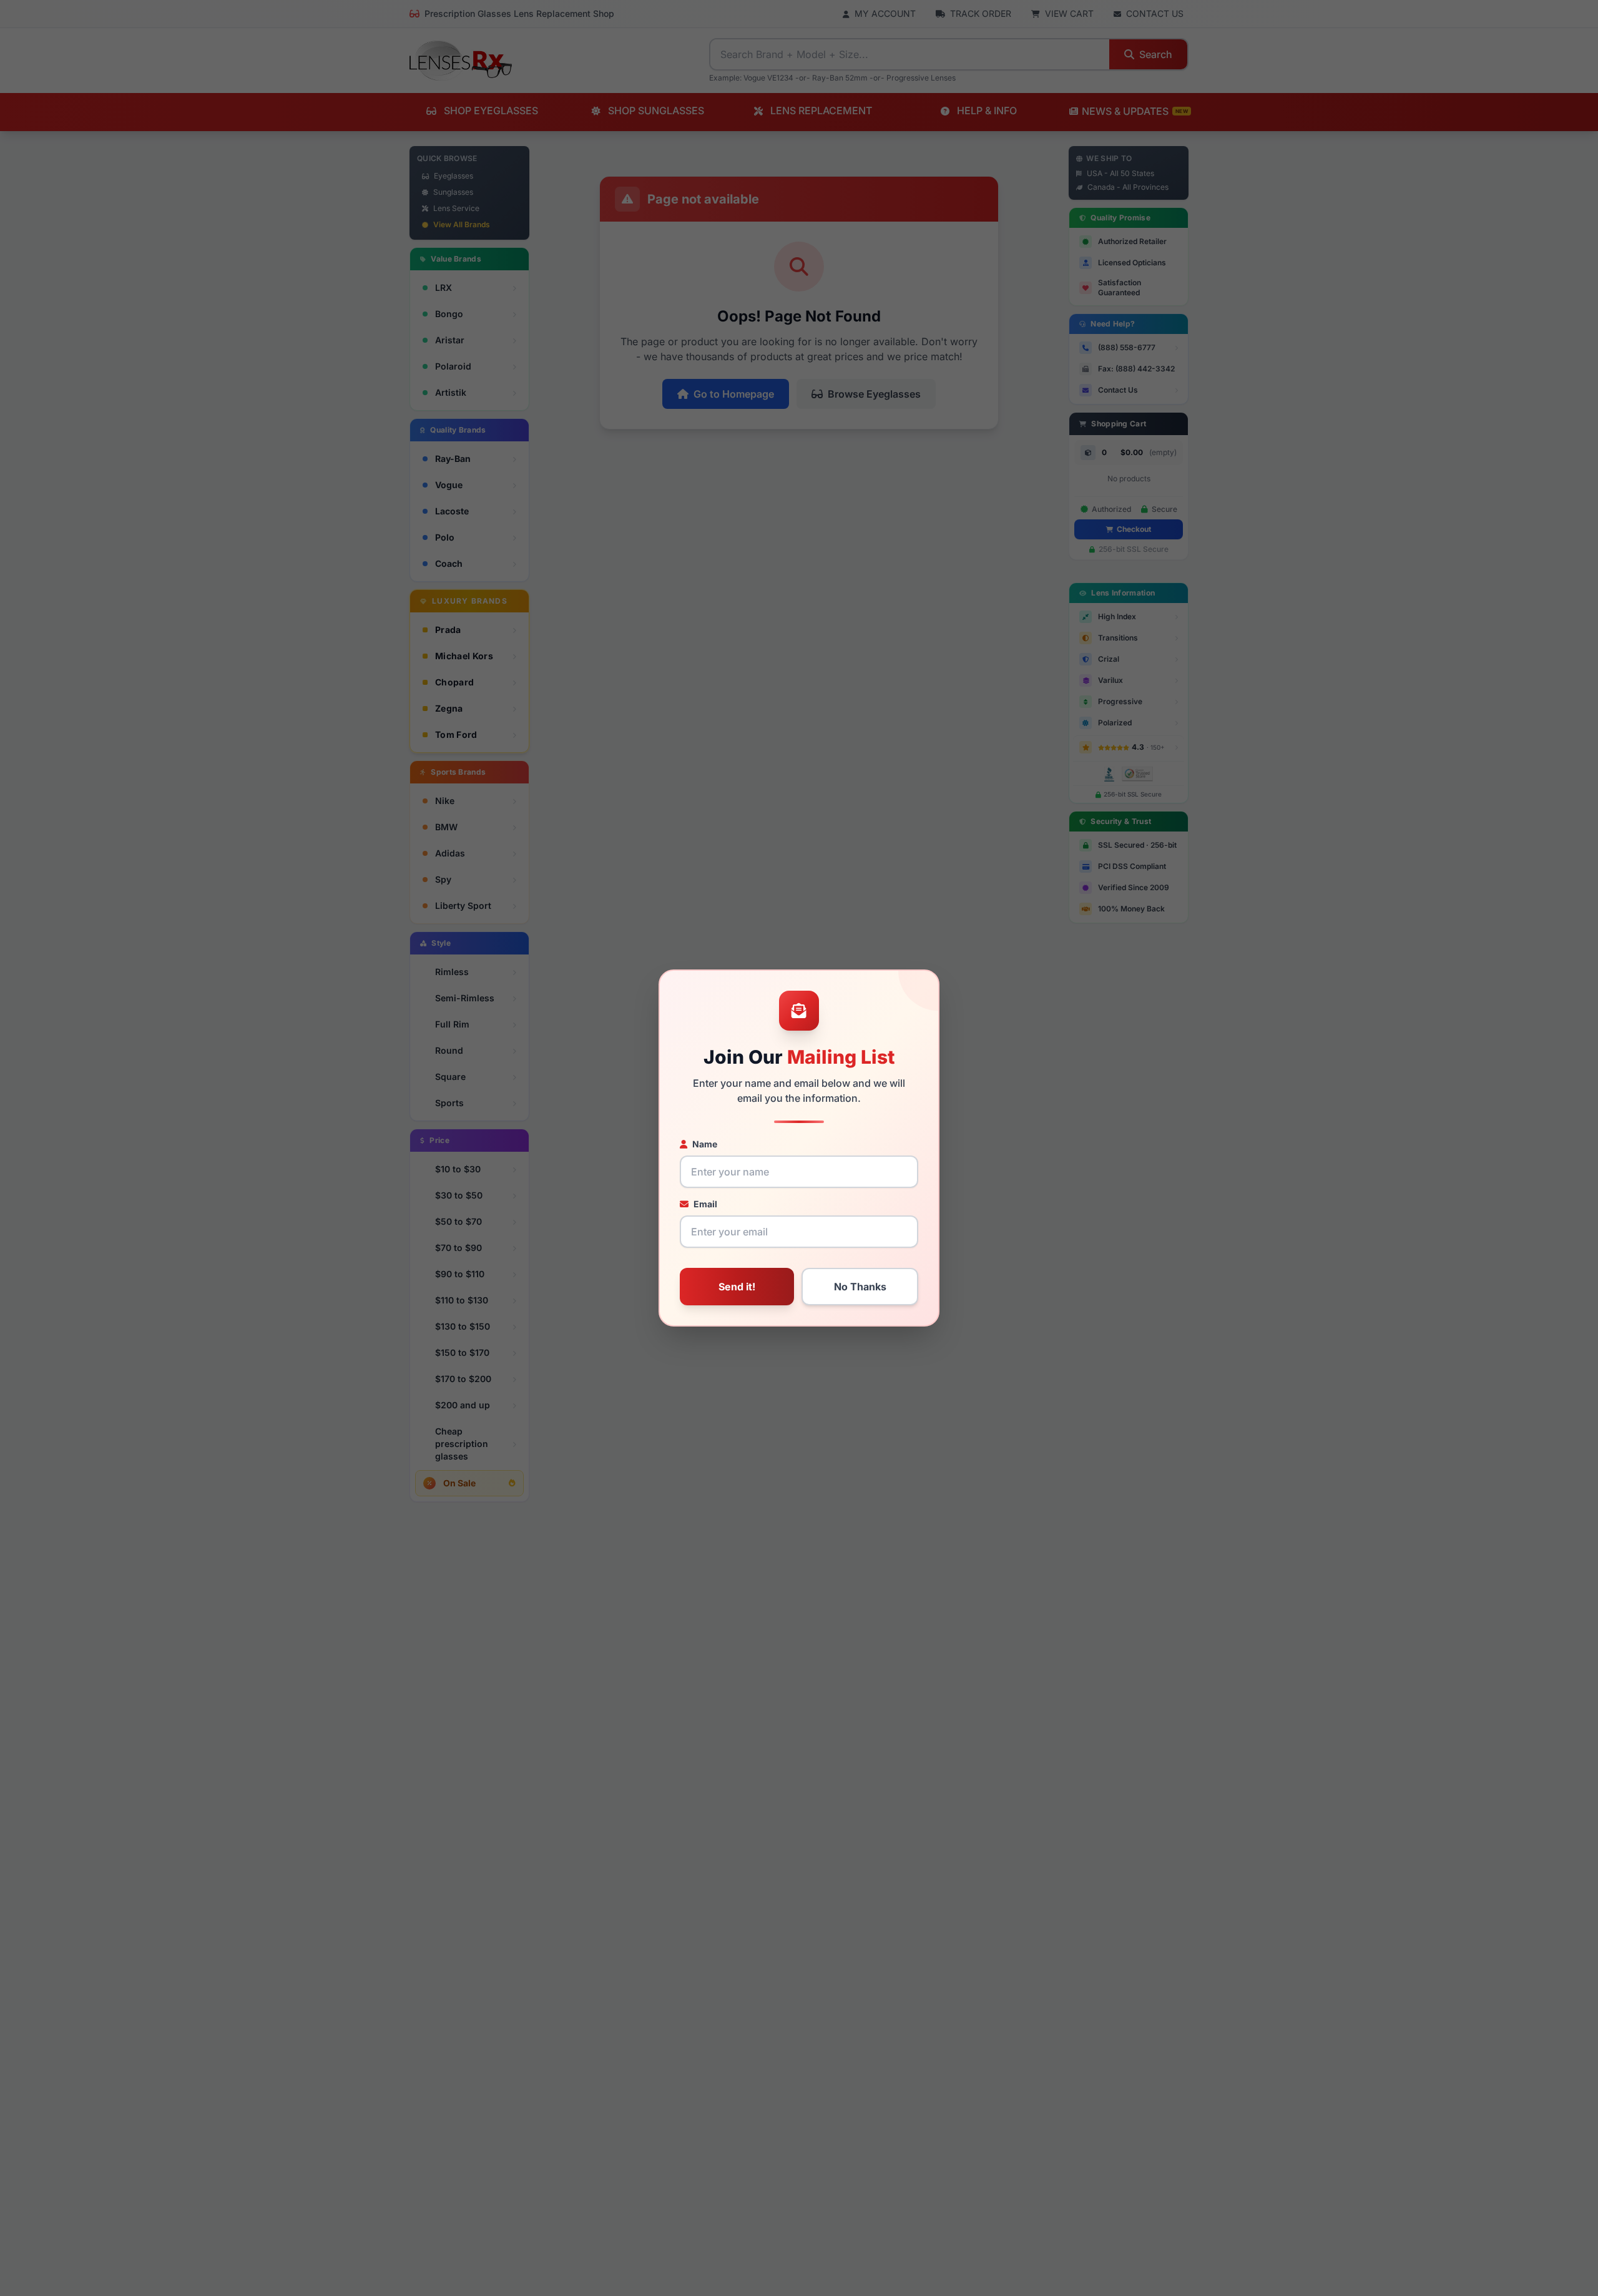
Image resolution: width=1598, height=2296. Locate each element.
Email (705, 1204)
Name (705, 1144)
